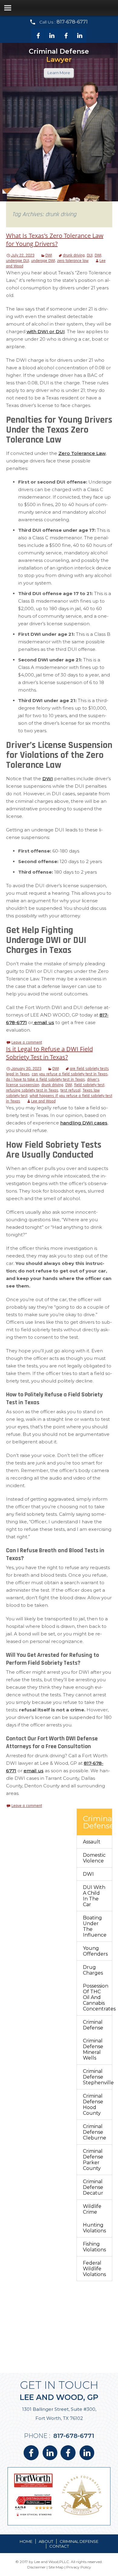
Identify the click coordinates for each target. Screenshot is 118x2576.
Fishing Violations (94, 2247)
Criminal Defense (93, 2025)
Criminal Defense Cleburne (95, 2132)
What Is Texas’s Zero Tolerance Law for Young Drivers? (55, 240)
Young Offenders (95, 1951)
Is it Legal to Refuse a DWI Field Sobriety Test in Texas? (49, 1053)
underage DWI (43, 261)
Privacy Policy (79, 2567)
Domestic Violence (94, 1858)
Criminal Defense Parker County (93, 2160)
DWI (49, 255)
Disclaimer (36, 2567)
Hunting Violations (94, 2228)
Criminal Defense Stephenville (97, 2077)
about (46, 2541)
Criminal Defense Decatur (93, 2187)
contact (59, 2546)
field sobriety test (89, 1085)
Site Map (56, 2567)
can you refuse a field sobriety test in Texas (70, 1074)
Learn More (59, 73)
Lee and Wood (43, 1101)
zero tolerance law (73, 261)
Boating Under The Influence (95, 1926)
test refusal (70, 1090)
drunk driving (74, 255)
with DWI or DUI (46, 331)
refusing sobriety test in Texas (32, 1090)
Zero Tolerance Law (82, 453)
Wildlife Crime (92, 2209)
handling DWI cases (84, 1123)
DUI (90, 255)
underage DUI (18, 261)
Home (26, 2541)
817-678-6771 (72, 22)
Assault (92, 1842)
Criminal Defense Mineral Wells (93, 2049)
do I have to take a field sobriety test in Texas (46, 1080)
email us (44, 1022)
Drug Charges (93, 1970)
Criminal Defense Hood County (93, 2105)
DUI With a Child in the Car (94, 1896)
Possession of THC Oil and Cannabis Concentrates (97, 1997)
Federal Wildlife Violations (94, 2269)
